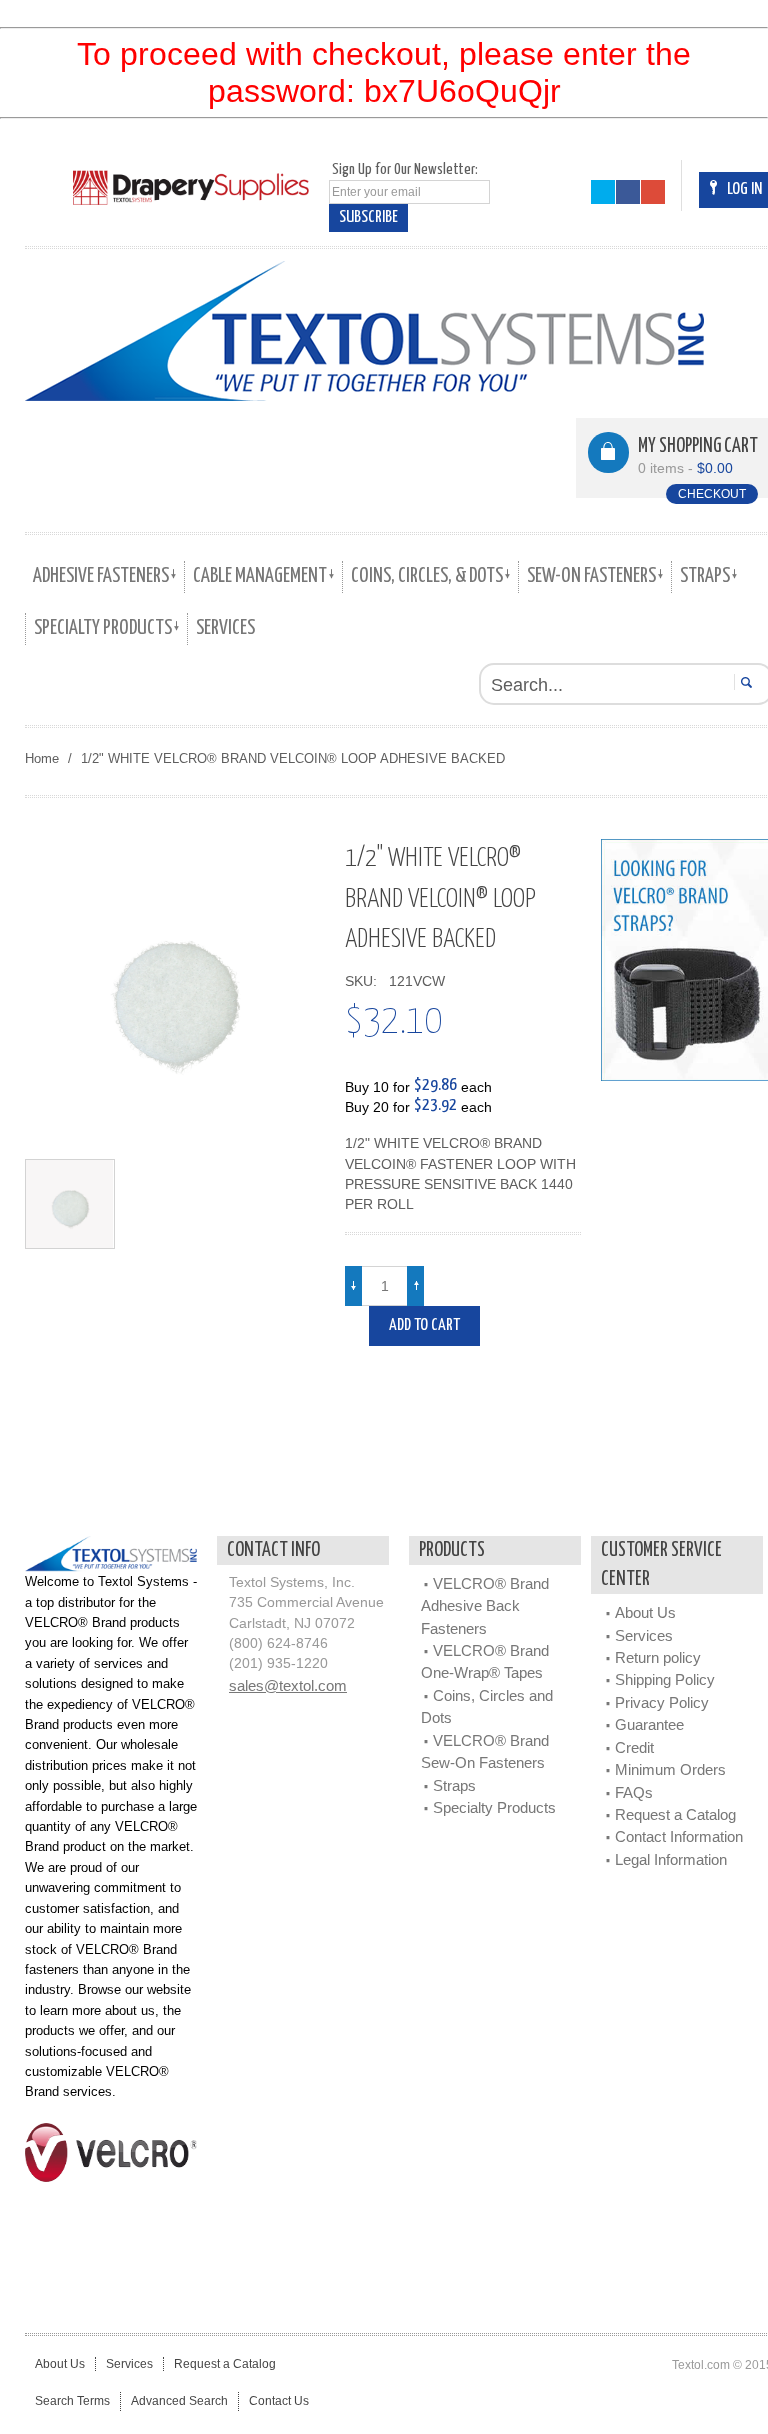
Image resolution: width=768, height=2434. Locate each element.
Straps (454, 1785)
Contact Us (279, 2401)
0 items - (685, 468)
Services (644, 1635)
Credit (634, 1747)
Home (42, 758)
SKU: (365, 981)
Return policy (658, 1657)
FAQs (634, 1792)
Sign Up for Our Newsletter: (405, 169)
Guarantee (649, 1724)
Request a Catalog (675, 1814)
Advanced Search (179, 2401)
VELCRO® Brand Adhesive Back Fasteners (485, 1606)
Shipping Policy (665, 1679)
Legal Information (671, 1859)
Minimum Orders (670, 1769)
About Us (645, 1612)
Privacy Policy (662, 1702)
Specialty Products (494, 1807)
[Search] (743, 682)
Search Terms (72, 2401)
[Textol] (364, 331)
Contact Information (679, 1836)
